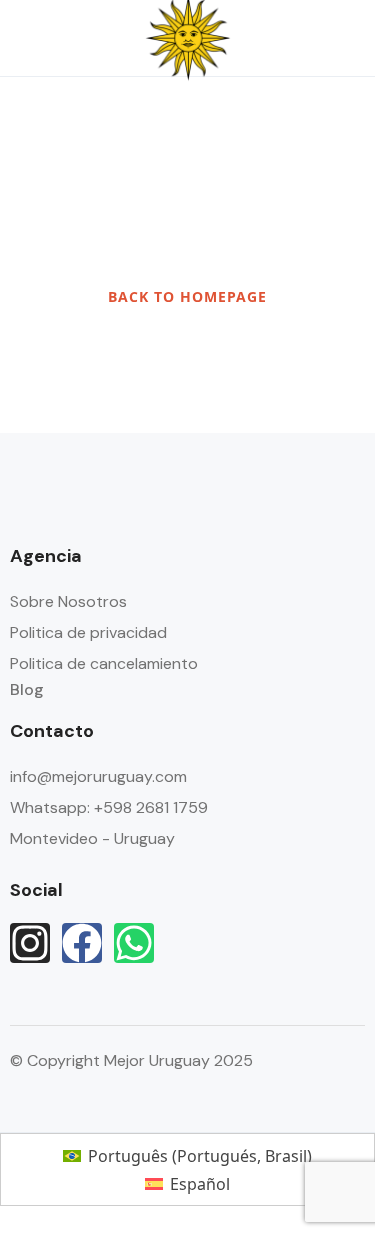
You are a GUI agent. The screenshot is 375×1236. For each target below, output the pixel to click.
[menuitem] (187, 1155)
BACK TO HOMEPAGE (187, 296)
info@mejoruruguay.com (98, 776)
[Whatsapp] (134, 943)
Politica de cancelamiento (104, 663)
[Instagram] (30, 943)
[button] (288, 38)
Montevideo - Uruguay (92, 838)
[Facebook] (82, 943)
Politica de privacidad (88, 632)
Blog (27, 689)
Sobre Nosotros (68, 601)
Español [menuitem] (200, 1184)
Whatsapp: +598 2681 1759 (109, 807)
